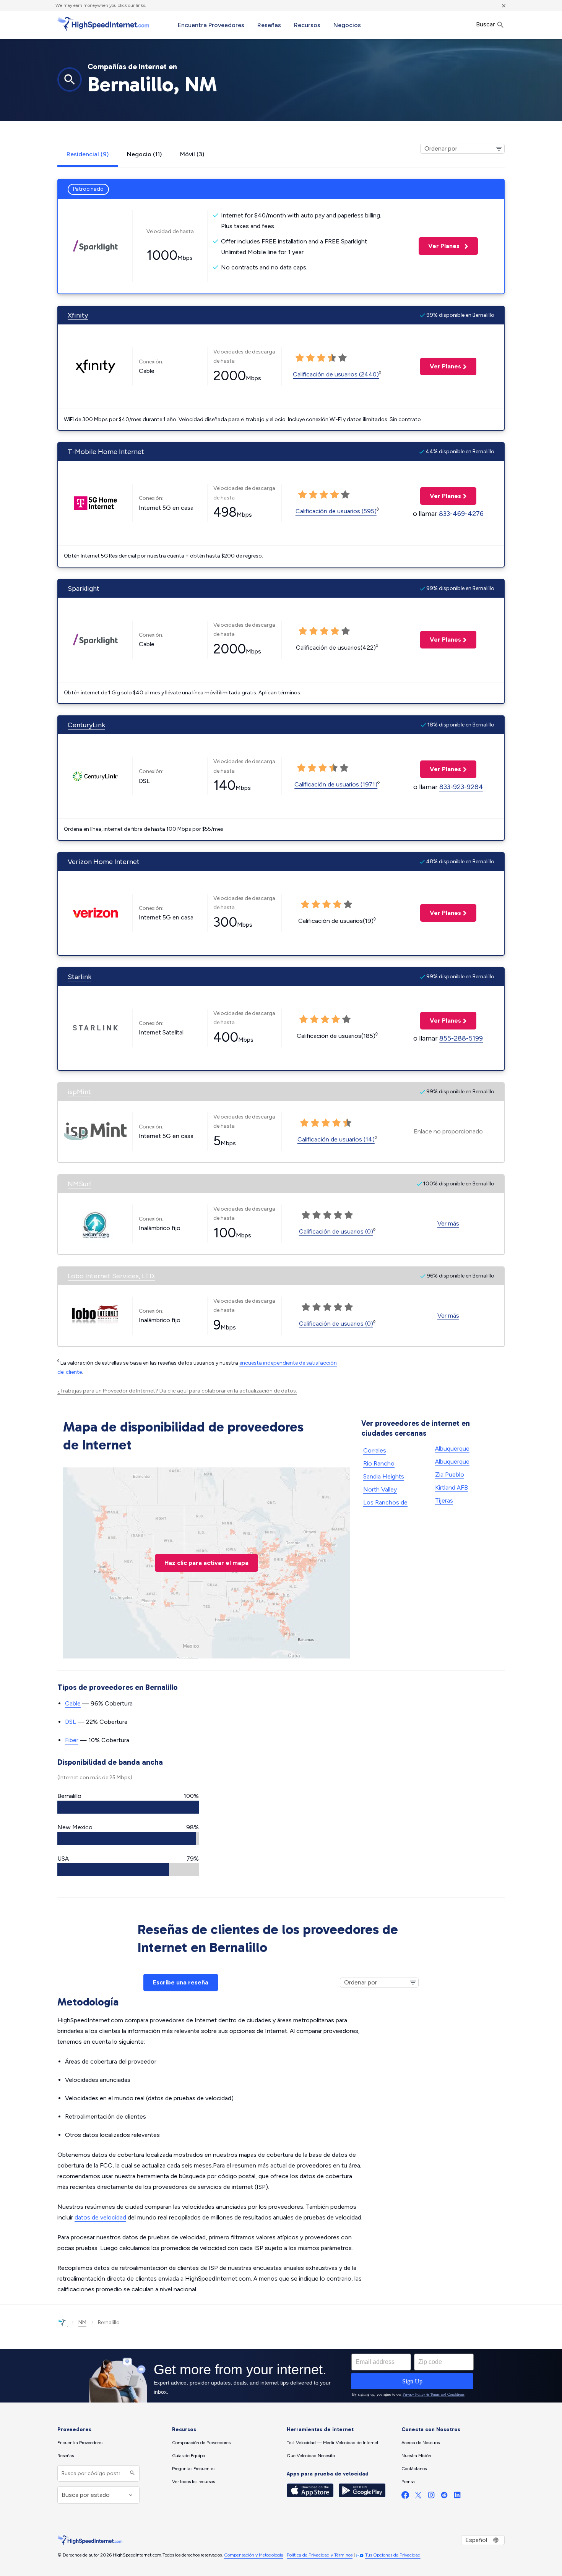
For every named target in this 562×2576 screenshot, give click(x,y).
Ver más (448, 1223)
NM (82, 2322)
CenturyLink (86, 725)
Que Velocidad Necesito (311, 2456)
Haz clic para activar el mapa (206, 1563)
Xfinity (78, 315)
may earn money (80, 5)
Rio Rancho (379, 1463)
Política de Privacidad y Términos (320, 2555)
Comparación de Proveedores (201, 2443)
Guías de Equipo (188, 2456)
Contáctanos (414, 2469)
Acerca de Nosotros (421, 2443)
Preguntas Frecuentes (194, 2469)
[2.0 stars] (310, 358)
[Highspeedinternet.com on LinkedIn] (457, 2497)
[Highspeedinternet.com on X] (418, 2497)
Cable (73, 1703)
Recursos (307, 25)
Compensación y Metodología (254, 2555)
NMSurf (80, 1184)
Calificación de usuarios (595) (336, 511)
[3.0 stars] (321, 358)
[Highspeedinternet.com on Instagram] (431, 2497)
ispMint (79, 1092)
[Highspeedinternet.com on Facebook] (405, 2497)
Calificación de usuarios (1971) (336, 784)
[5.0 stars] (343, 358)
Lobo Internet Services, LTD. (111, 1276)
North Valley (380, 1489)
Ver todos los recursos (193, 2482)
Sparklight (84, 588)
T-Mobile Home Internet (106, 452)
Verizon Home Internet (104, 862)
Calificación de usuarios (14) (336, 1139)
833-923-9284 (461, 787)
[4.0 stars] (332, 358)
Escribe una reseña (181, 1982)
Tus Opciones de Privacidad (393, 2555)
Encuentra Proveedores (211, 25)
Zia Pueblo (450, 1474)
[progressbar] (128, 1807)
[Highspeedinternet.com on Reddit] (444, 2497)
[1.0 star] (300, 358)
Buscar (486, 24)
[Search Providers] (131, 2473)
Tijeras (444, 1500)
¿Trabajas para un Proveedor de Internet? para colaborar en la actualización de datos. (177, 1391)
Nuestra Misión (416, 2456)
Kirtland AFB (452, 1487)
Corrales (375, 1450)
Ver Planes (440, 246)
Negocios (347, 25)
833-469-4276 (461, 514)
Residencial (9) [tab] (88, 154)
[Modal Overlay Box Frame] (281, 2376)
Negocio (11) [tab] (144, 154)
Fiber (72, 1740)
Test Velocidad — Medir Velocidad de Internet (333, 2443)
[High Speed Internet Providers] (103, 24)
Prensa (408, 2482)
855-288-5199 (461, 1038)
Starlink (80, 977)
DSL (71, 1722)
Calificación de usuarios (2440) (336, 374)
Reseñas (269, 25)
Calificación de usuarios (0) (336, 1231)
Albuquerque (452, 1461)
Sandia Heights (384, 1476)
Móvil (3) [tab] (192, 154)
